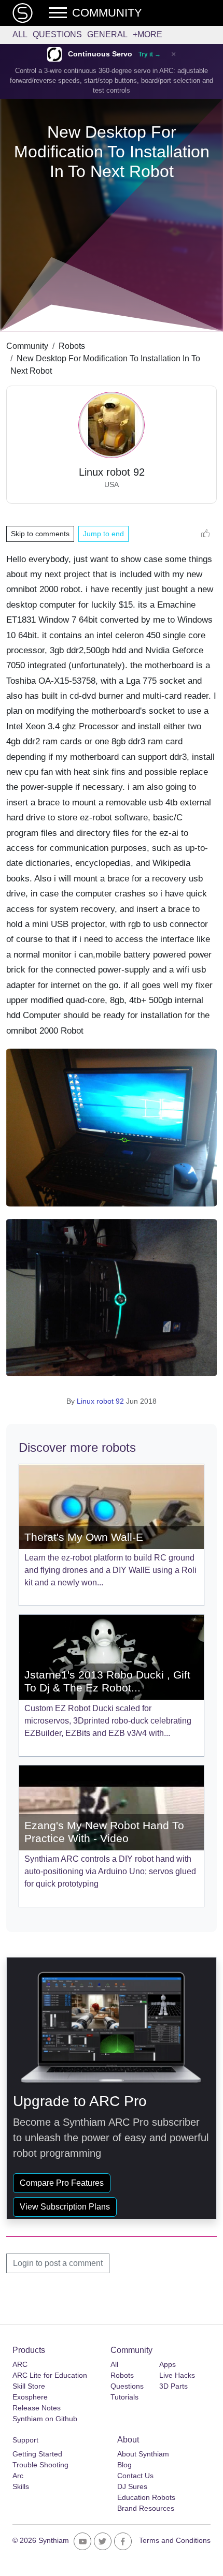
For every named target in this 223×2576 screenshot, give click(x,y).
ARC (20, 2364)
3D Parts (173, 2386)
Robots (72, 346)
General (107, 34)
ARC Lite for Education (50, 2375)
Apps (168, 2364)
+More (148, 34)
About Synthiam (143, 2454)
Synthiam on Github (45, 2419)
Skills (21, 2486)
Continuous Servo (100, 54)
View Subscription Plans (65, 2207)
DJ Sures (132, 2486)
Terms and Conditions (175, 2540)
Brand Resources (146, 2508)
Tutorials (124, 2397)
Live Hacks (177, 2375)
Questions (57, 34)
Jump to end (103, 534)
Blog (124, 2465)
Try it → (150, 54)
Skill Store (29, 2386)
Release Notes (37, 2408)
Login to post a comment (58, 2263)
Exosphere (30, 2397)
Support (25, 2440)
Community (27, 346)
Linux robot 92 (100, 1401)
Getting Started (37, 2454)
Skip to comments (40, 534)
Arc (18, 2476)
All (20, 34)
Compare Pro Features (62, 2183)
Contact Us (135, 2476)
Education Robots (146, 2497)
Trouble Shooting (40, 2465)
